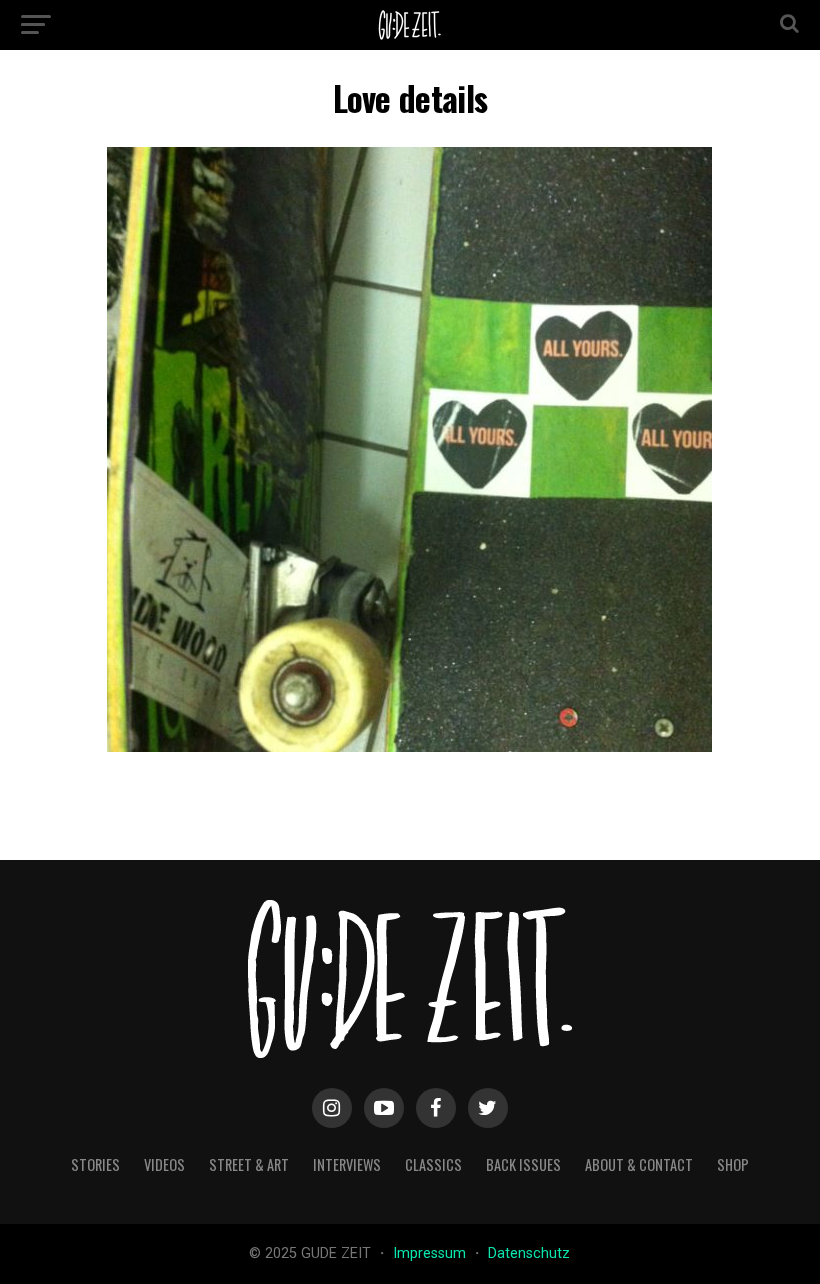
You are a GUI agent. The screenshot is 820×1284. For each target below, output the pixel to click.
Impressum (431, 1253)
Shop (733, 1164)
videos (164, 1164)
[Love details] (409, 746)
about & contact (639, 1164)
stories (95, 1164)
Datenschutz (529, 1253)
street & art (249, 1164)
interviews (347, 1164)
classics (433, 1164)
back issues (523, 1164)
